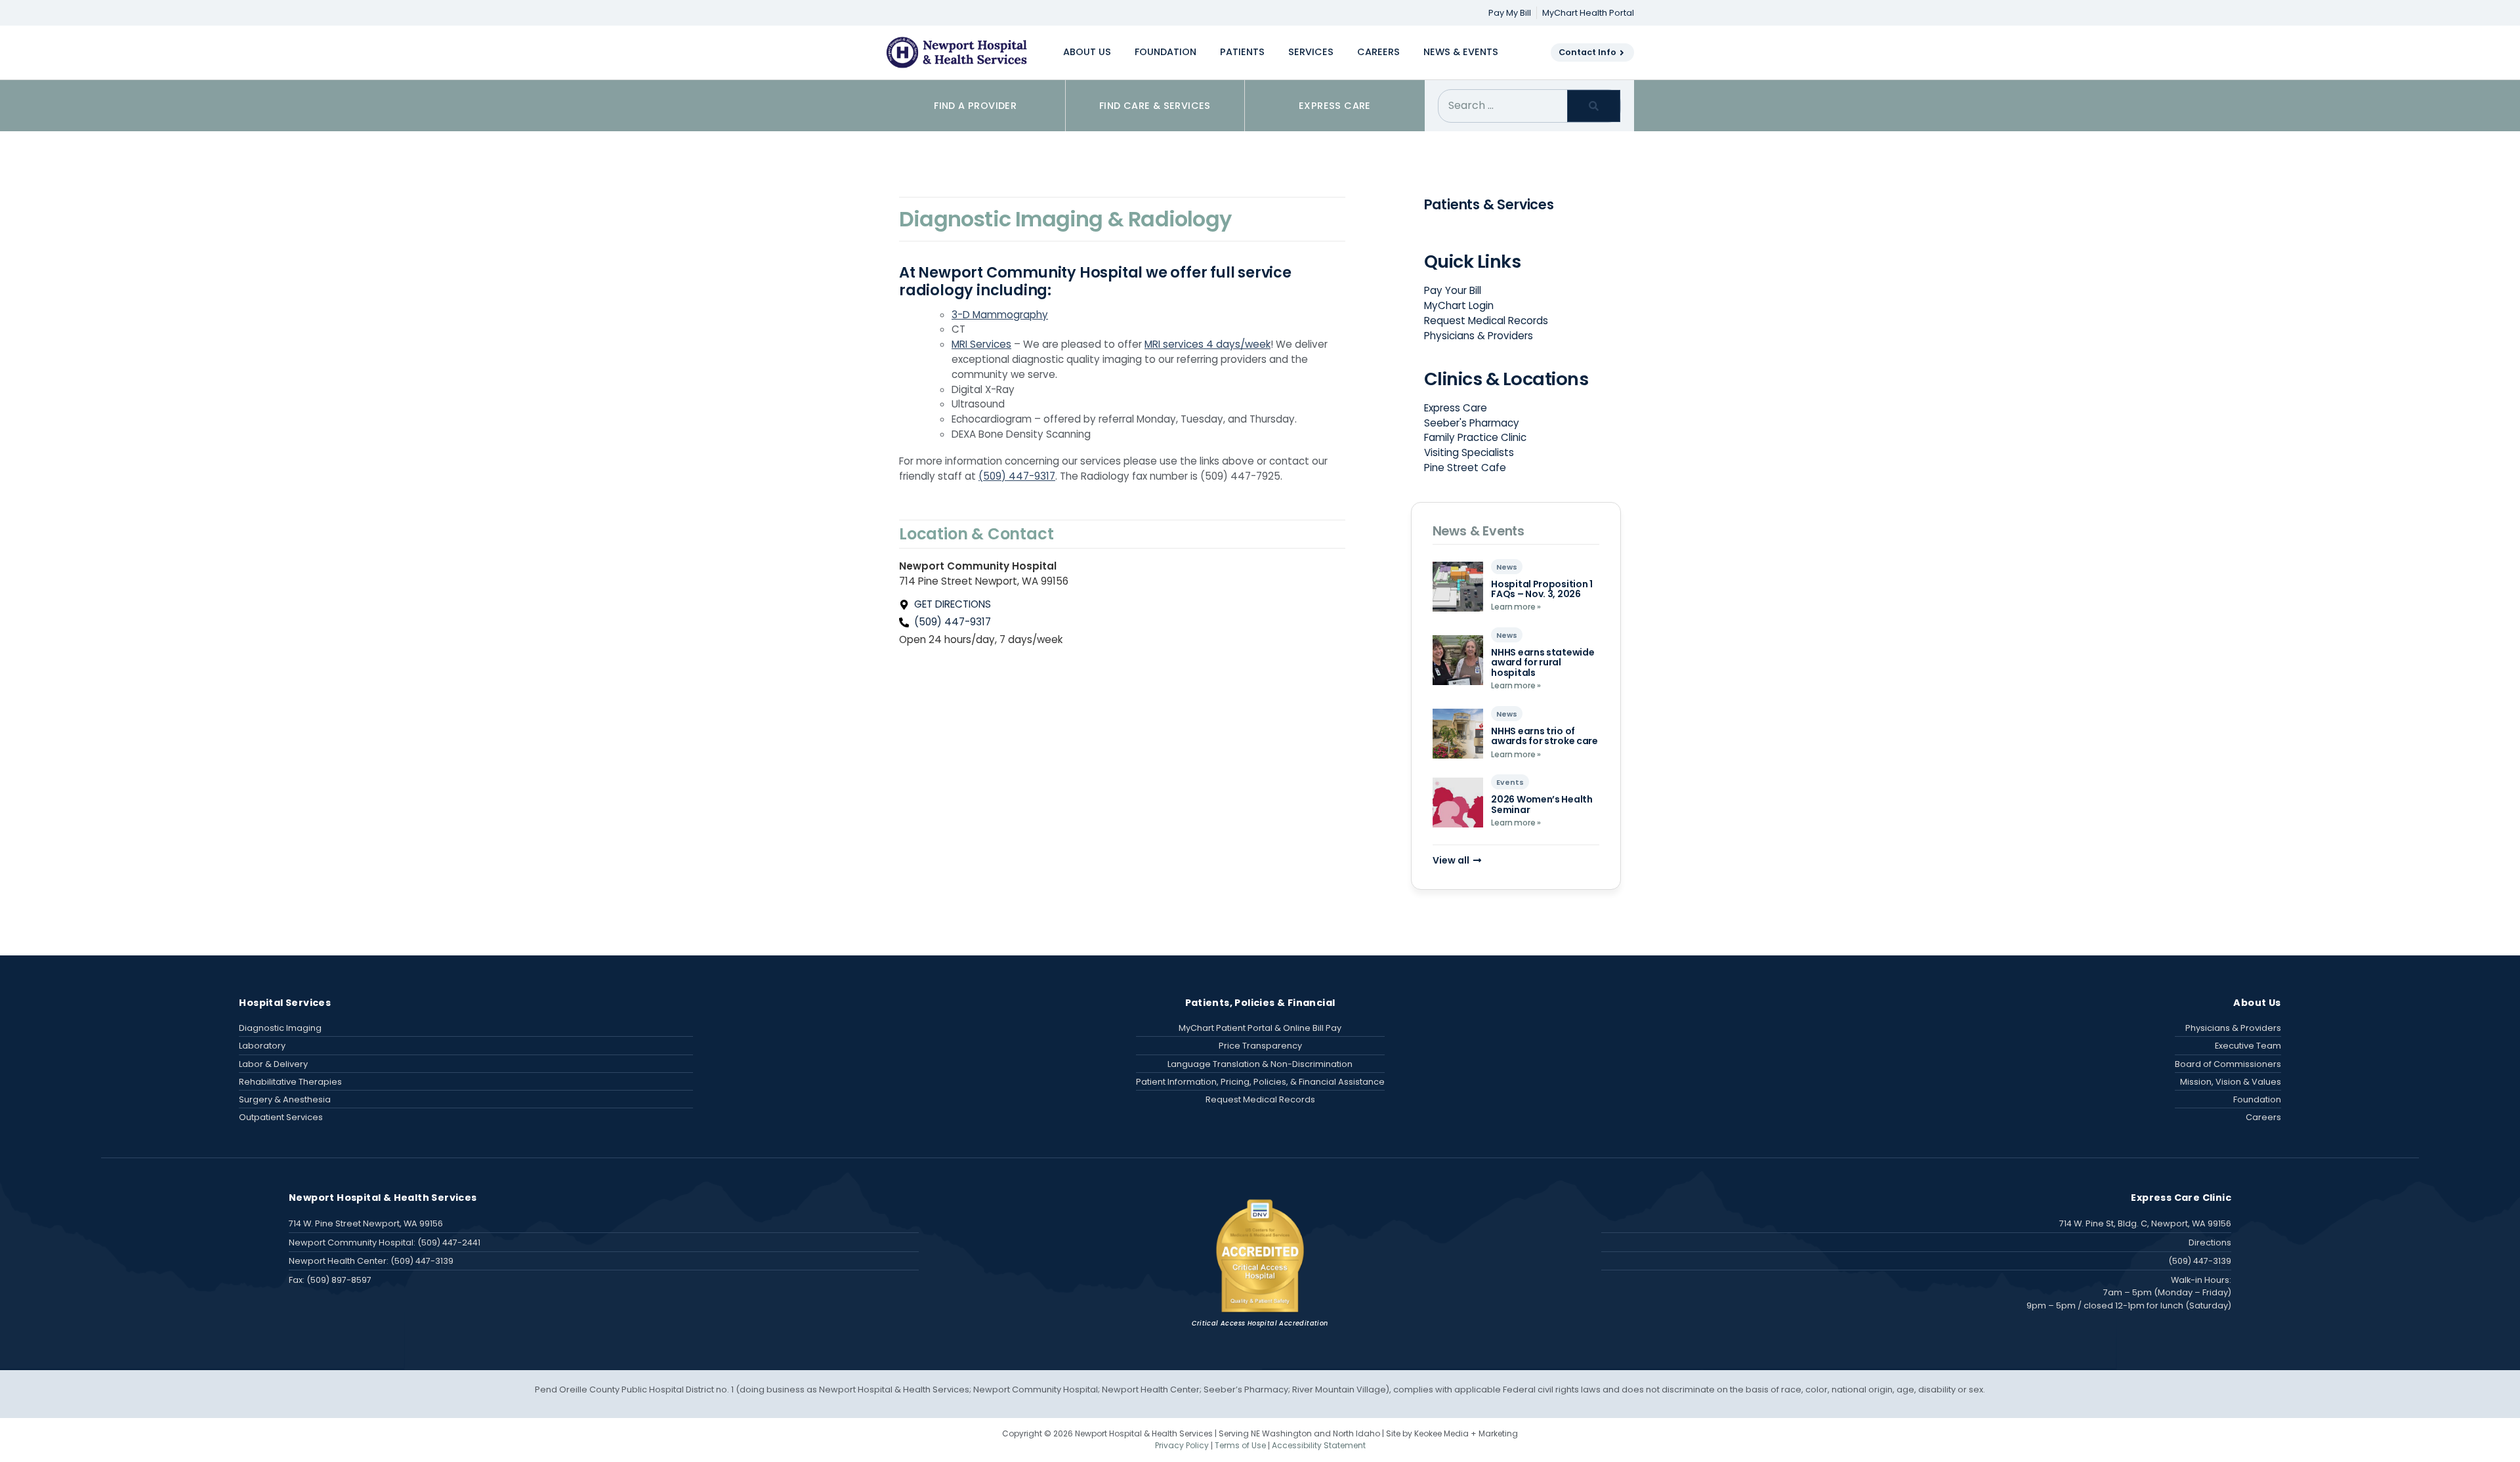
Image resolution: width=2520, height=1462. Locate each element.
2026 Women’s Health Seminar (1542, 804)
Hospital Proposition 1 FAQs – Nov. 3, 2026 (1542, 589)
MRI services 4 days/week (1207, 344)
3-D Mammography (1000, 315)
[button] (1087, 52)
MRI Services (981, 344)
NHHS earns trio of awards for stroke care (1544, 736)
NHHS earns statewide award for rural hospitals (1543, 662)
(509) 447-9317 (1017, 476)
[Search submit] (1594, 106)
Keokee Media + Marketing (1466, 1433)
